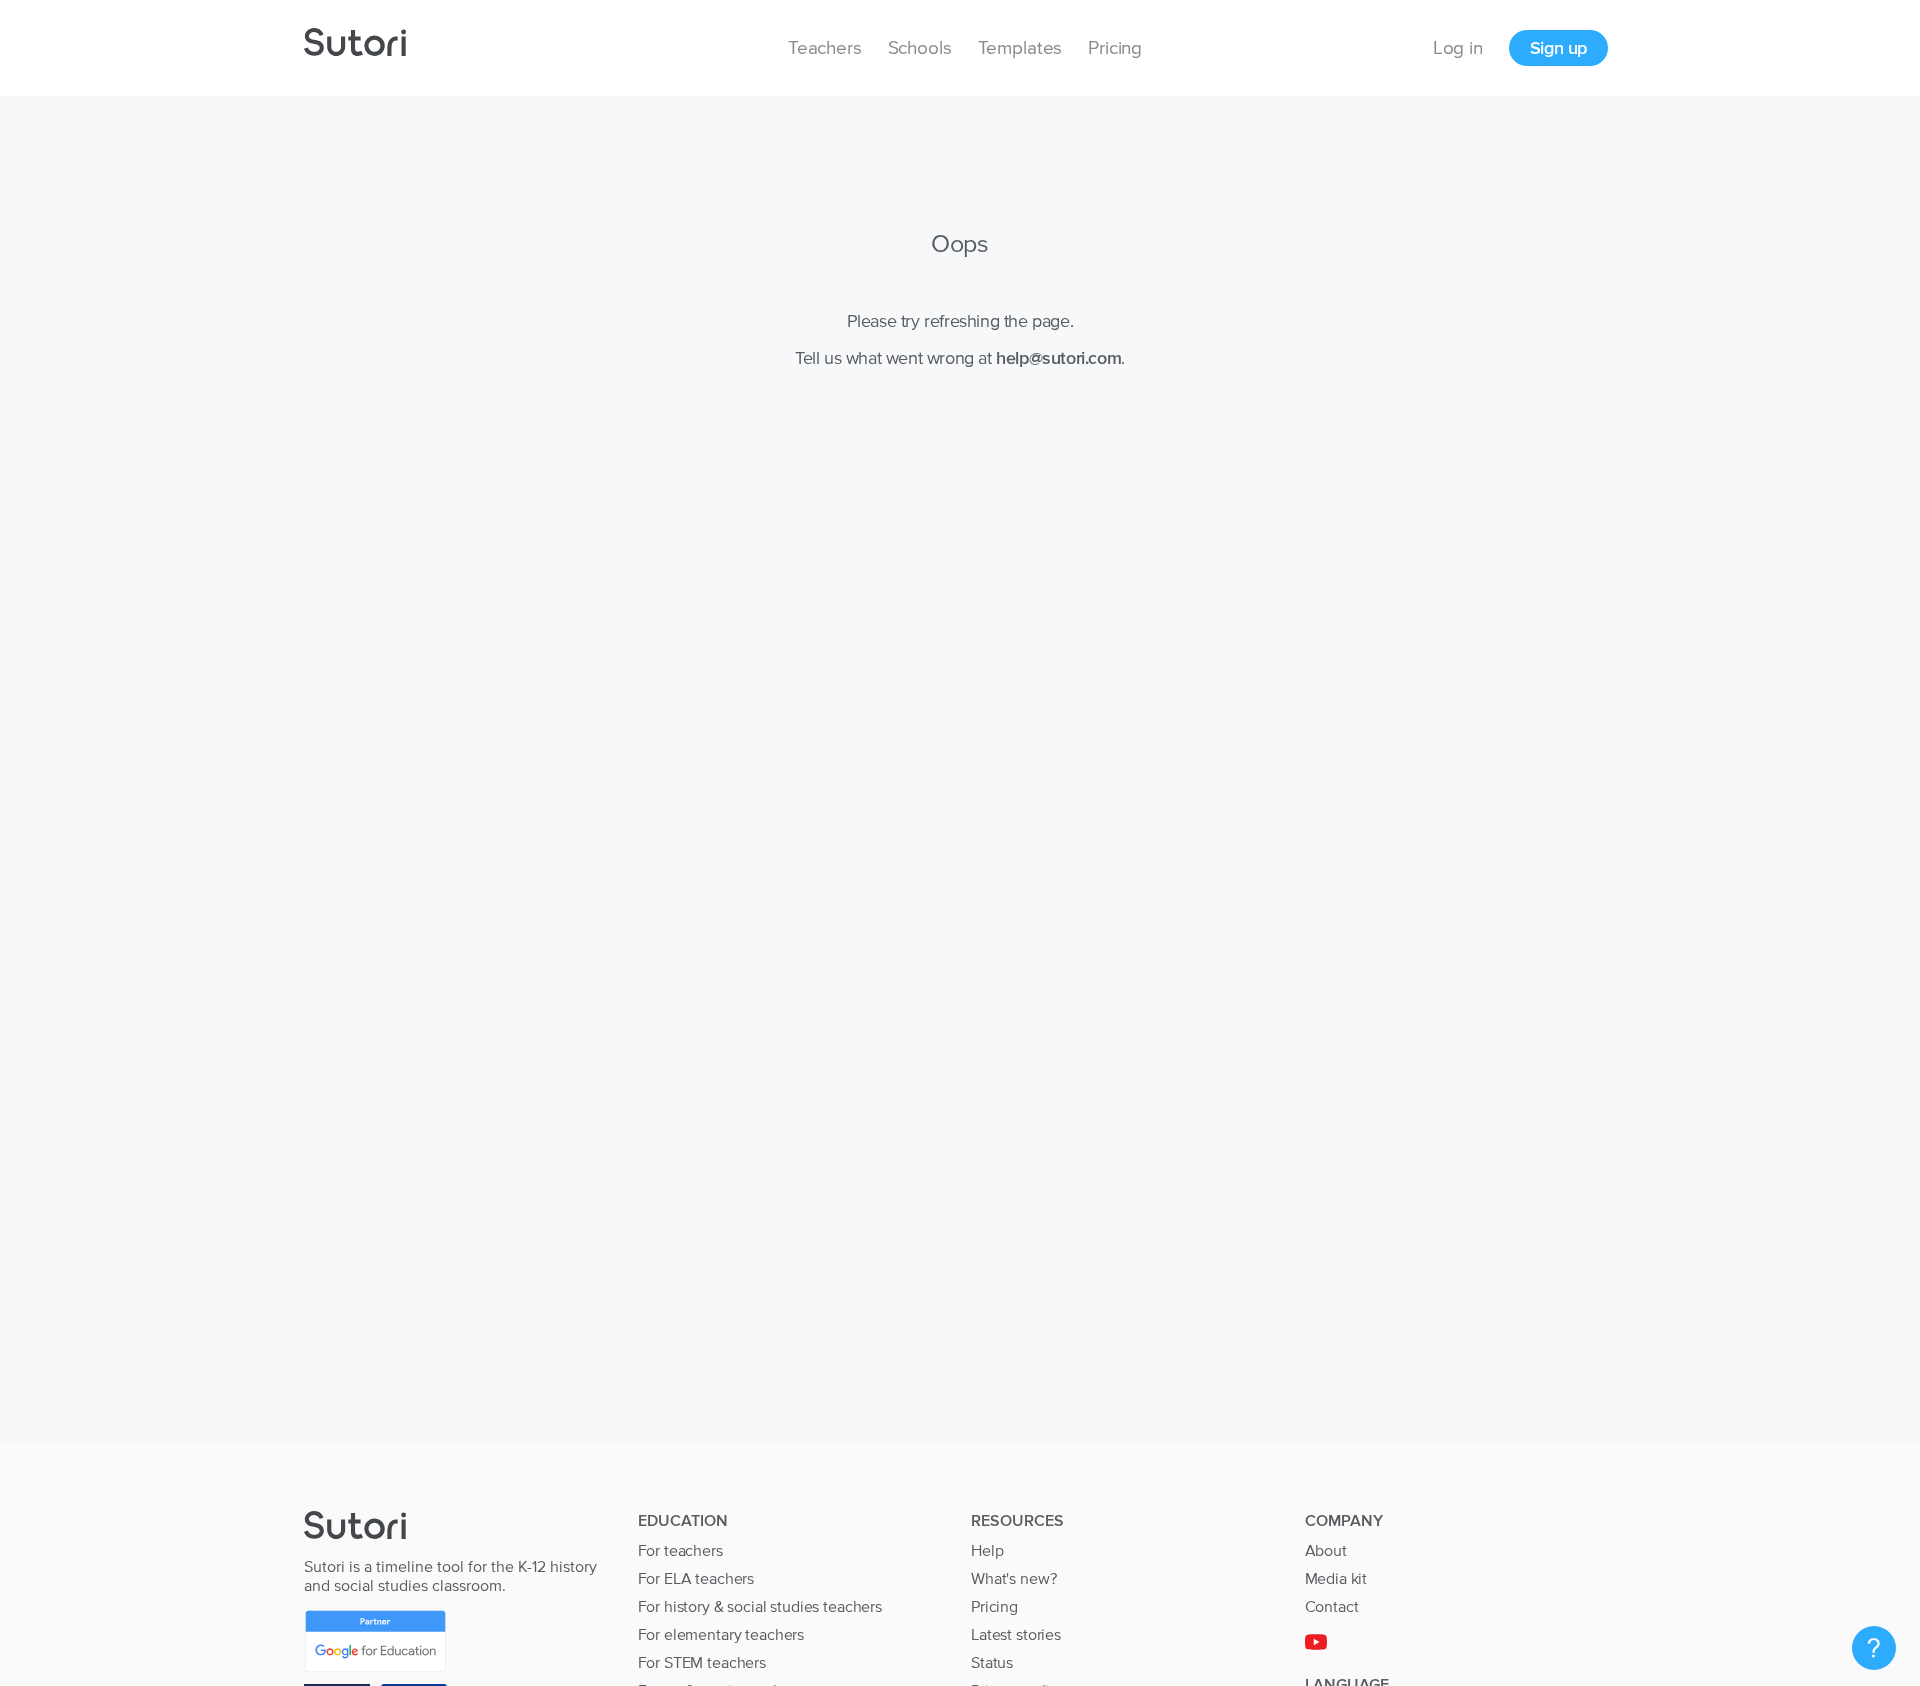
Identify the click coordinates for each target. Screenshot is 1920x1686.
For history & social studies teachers (760, 1606)
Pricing (1115, 47)
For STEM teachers (702, 1662)
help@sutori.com (1058, 357)
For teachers (680, 1550)
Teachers (825, 47)
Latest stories (1016, 1634)
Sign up (1558, 47)
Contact (1332, 1606)
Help (987, 1550)
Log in (1458, 47)
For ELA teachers (696, 1578)
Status (992, 1662)
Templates (1020, 47)
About (1326, 1550)
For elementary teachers (721, 1634)
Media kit (1336, 1578)
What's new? (1013, 1578)
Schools (920, 47)
